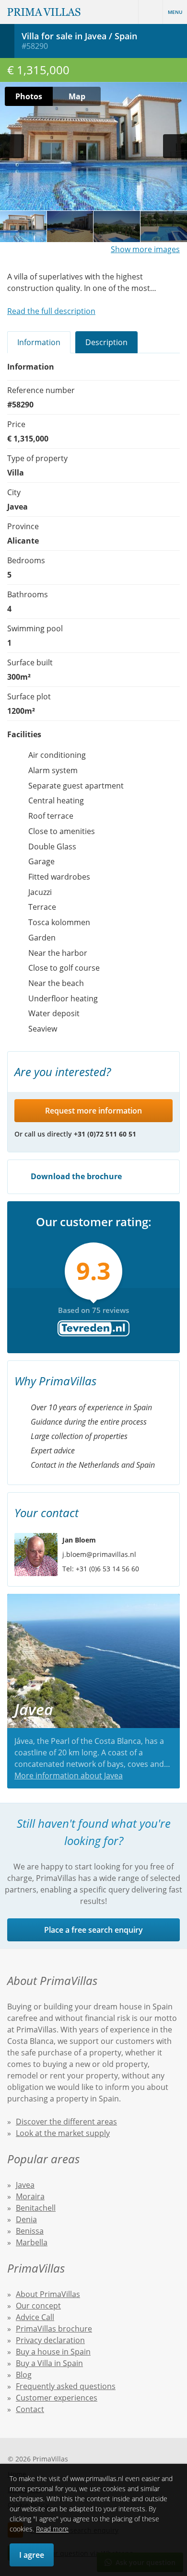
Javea (25, 2185)
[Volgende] (175, 146)
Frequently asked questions (66, 2386)
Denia (26, 2219)
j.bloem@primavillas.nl (99, 1554)
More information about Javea (69, 1775)
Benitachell (36, 2208)
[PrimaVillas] (44, 12)
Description (106, 342)
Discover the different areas (66, 2122)
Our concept (38, 2306)
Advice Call (35, 2317)
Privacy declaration (50, 2340)
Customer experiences (57, 2398)
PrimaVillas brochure (54, 2329)
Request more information (93, 1111)
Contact (30, 2409)
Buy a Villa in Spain (49, 2363)
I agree (32, 2555)
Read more (52, 2529)
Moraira (30, 2196)
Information (39, 342)
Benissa (30, 2231)
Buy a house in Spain (53, 2352)
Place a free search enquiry (93, 1930)
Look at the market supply (63, 2133)
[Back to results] (7, 41)
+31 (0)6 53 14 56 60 (107, 1569)
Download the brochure (75, 1176)
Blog (24, 2375)
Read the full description (51, 311)
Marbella (32, 2242)
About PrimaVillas (48, 2294)
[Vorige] (12, 146)
